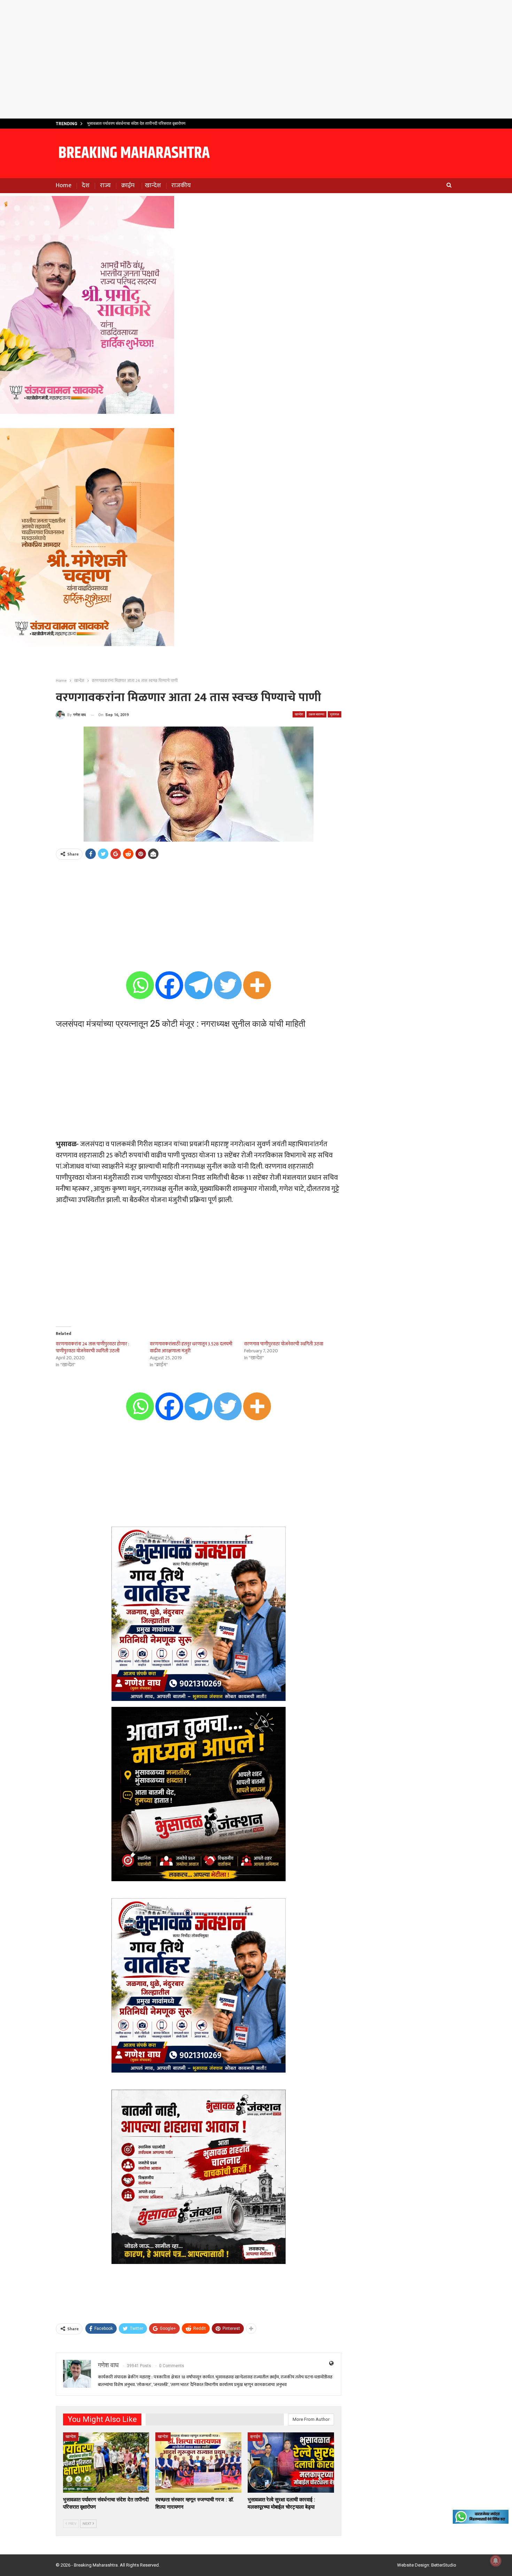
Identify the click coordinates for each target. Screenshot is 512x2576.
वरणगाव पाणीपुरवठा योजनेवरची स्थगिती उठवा (284, 1344)
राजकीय (181, 185)
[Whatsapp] (140, 985)
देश (86, 185)
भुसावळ (335, 714)
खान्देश (153, 185)
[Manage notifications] (496, 2561)
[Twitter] (228, 985)
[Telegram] (199, 985)
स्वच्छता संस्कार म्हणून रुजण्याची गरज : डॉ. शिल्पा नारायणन (131, 123)
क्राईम (128, 185)
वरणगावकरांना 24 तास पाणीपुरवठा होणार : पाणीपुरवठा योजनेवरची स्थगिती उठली (92, 1347)
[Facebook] (169, 985)
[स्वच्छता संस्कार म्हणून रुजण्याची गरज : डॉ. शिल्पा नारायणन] (198, 2463)
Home (64, 185)
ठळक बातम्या (316, 714)
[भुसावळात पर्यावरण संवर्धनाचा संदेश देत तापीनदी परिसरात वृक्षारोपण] (106, 2463)
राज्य (105, 185)
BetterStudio (444, 2565)
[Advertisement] (256, 59)
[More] (257, 985)
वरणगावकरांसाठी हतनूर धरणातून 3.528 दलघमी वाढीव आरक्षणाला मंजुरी (191, 1347)
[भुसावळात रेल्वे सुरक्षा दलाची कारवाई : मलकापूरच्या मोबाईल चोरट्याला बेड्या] (291, 2463)
